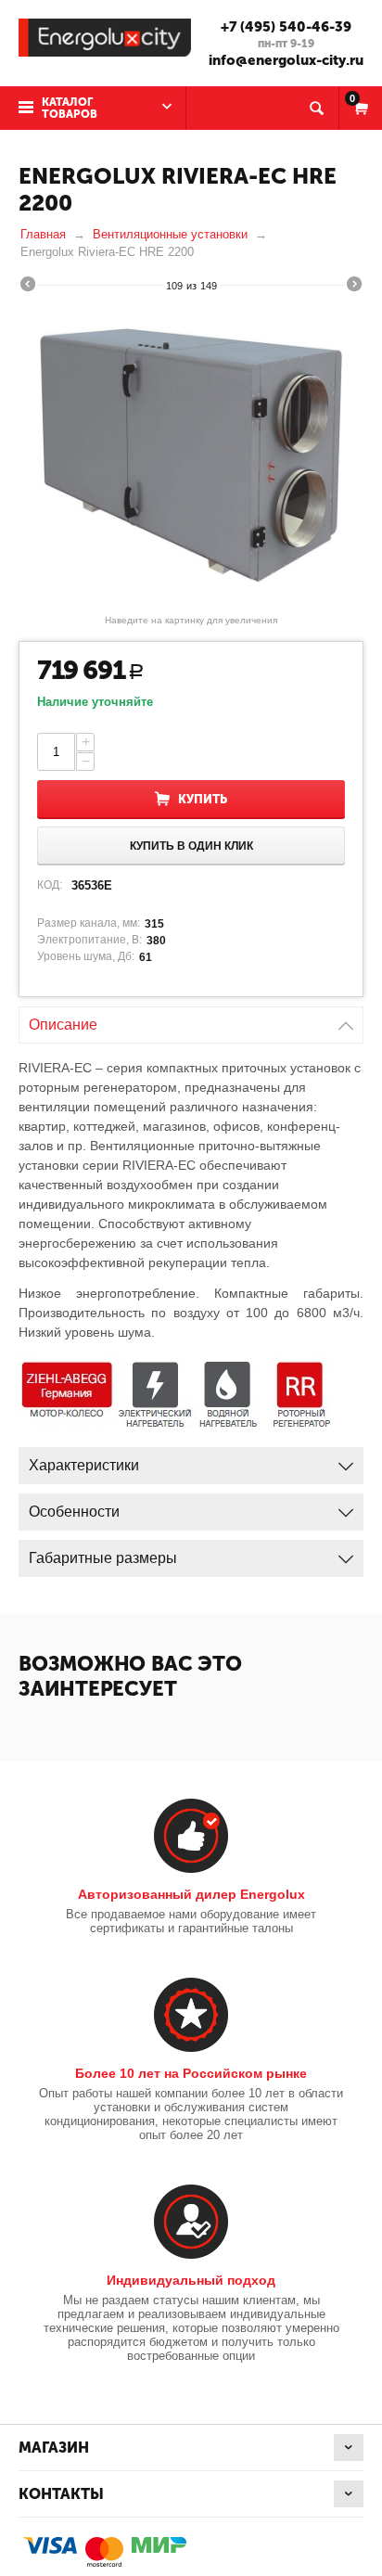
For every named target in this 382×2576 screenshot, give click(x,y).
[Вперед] (354, 287)
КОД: (50, 885)
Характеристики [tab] (84, 1465)
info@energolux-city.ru (286, 60)
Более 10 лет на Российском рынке (191, 2073)
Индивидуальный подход (191, 2280)
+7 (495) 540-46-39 (286, 27)
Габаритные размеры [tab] (103, 1558)
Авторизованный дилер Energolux (191, 1894)
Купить (203, 799)
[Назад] (28, 287)
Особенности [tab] (74, 1512)
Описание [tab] (63, 1025)
